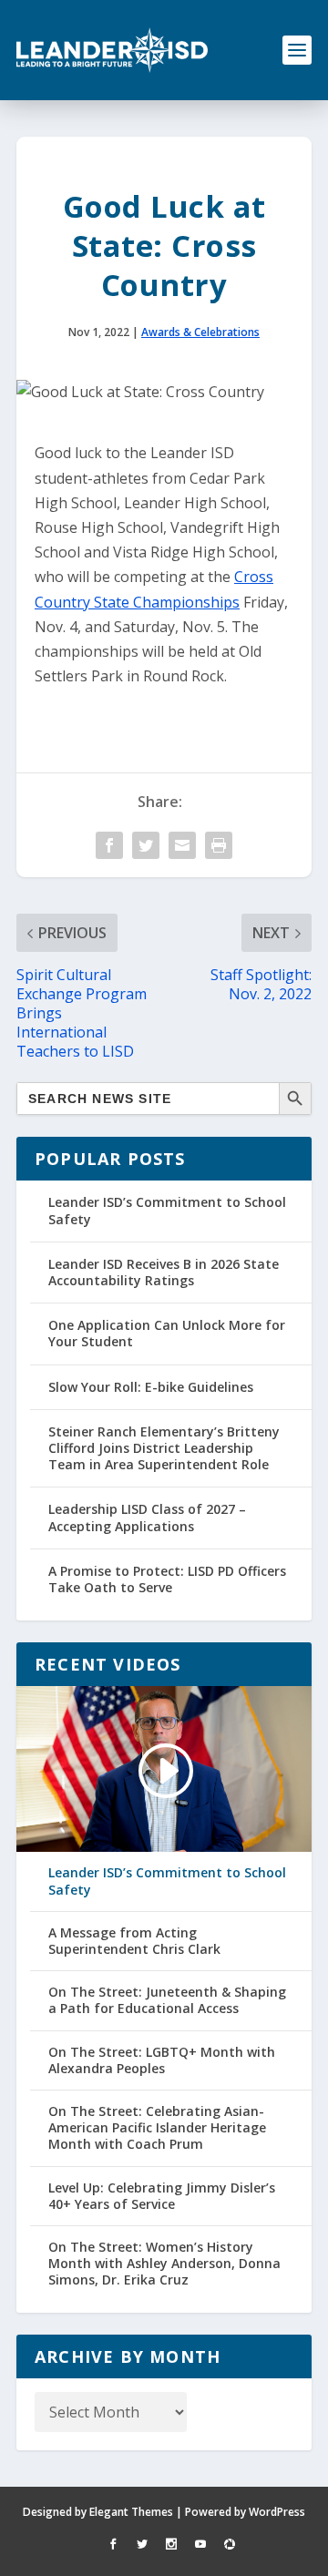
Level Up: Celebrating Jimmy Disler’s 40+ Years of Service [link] (162, 2196)
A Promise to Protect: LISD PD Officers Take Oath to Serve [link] (167, 1579)
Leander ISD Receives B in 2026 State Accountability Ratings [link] (164, 1272)
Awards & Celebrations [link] (200, 332)
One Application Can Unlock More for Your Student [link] (167, 1333)
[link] (112, 50)
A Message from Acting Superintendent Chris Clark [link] (134, 1941)
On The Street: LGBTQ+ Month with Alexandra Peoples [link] (162, 2060)
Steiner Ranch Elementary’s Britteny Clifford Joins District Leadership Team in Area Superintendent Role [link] (164, 1448)
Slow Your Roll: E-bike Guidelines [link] (151, 1387)
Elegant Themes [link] (131, 2512)
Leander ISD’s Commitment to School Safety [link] (167, 1210)
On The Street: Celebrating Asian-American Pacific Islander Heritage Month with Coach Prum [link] (157, 2128)
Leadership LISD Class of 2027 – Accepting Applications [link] (147, 1517)
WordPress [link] (277, 2512)
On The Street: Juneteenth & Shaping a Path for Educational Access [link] (167, 2000)
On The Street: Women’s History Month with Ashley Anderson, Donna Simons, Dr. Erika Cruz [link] (164, 2264)
